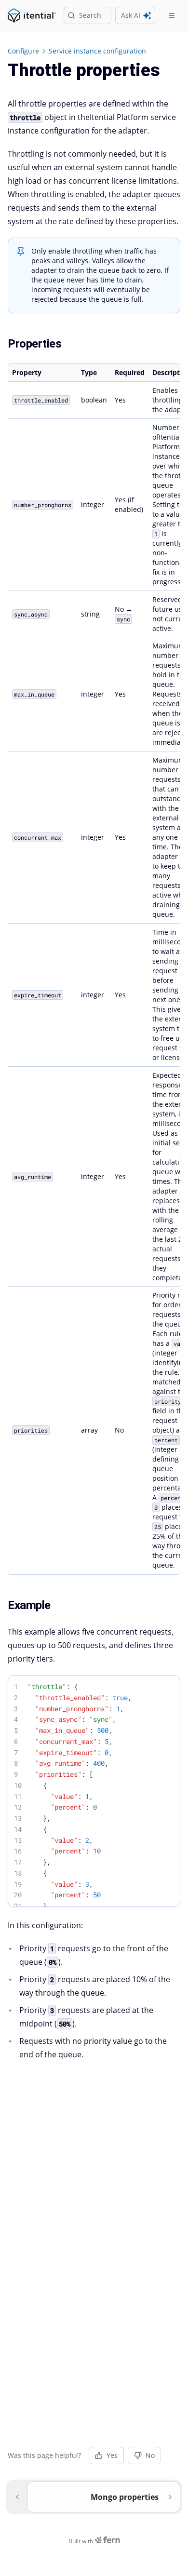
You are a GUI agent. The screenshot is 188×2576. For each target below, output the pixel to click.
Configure (23, 51)
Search (90, 15)
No (150, 2455)
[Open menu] (172, 15)
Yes (112, 2455)
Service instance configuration (97, 51)
